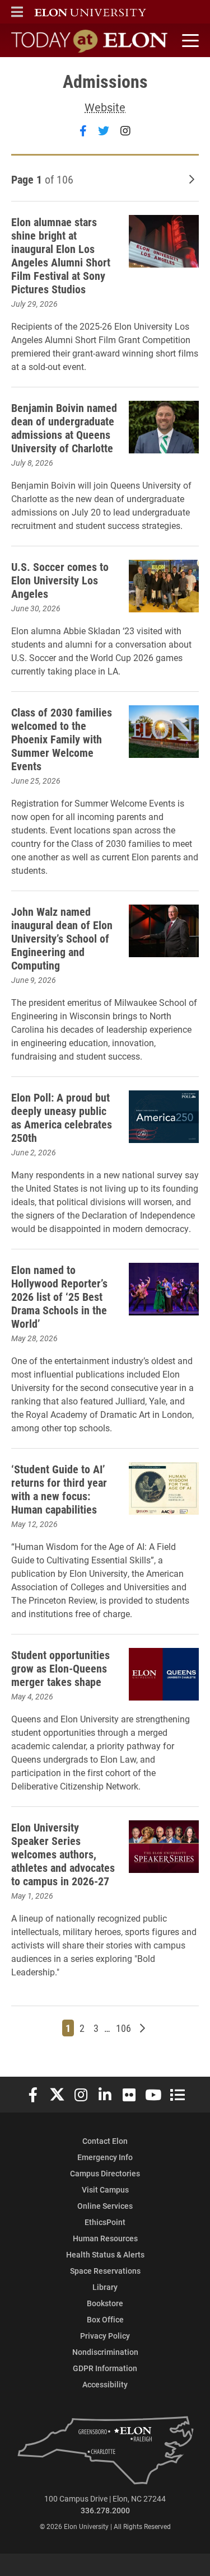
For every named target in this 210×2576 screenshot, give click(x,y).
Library (105, 2287)
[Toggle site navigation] (189, 41)
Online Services (105, 2206)
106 (125, 2028)
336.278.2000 (105, 2510)
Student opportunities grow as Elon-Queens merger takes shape (60, 1668)
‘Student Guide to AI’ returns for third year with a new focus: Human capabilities (59, 1489)
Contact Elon (105, 2141)
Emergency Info (105, 2157)
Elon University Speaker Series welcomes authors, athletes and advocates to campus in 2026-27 (63, 1854)
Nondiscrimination (105, 2352)
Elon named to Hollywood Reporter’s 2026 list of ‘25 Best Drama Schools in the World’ (59, 1296)
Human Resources (105, 2238)
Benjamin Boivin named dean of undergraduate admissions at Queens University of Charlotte (64, 428)
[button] (17, 12)
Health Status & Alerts (105, 2254)
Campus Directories (105, 2173)
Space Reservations (105, 2271)
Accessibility (105, 2384)
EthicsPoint (105, 2222)
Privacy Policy (105, 2336)
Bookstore (105, 2303)
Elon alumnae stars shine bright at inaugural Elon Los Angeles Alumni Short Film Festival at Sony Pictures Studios (61, 255)
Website (105, 107)
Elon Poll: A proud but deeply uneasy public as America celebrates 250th (62, 1117)
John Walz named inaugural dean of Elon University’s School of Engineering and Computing (62, 938)
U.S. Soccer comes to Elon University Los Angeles (60, 580)
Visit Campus (105, 2189)
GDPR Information (105, 2368)
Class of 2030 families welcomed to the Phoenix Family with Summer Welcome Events (62, 739)
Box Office (105, 2319)
